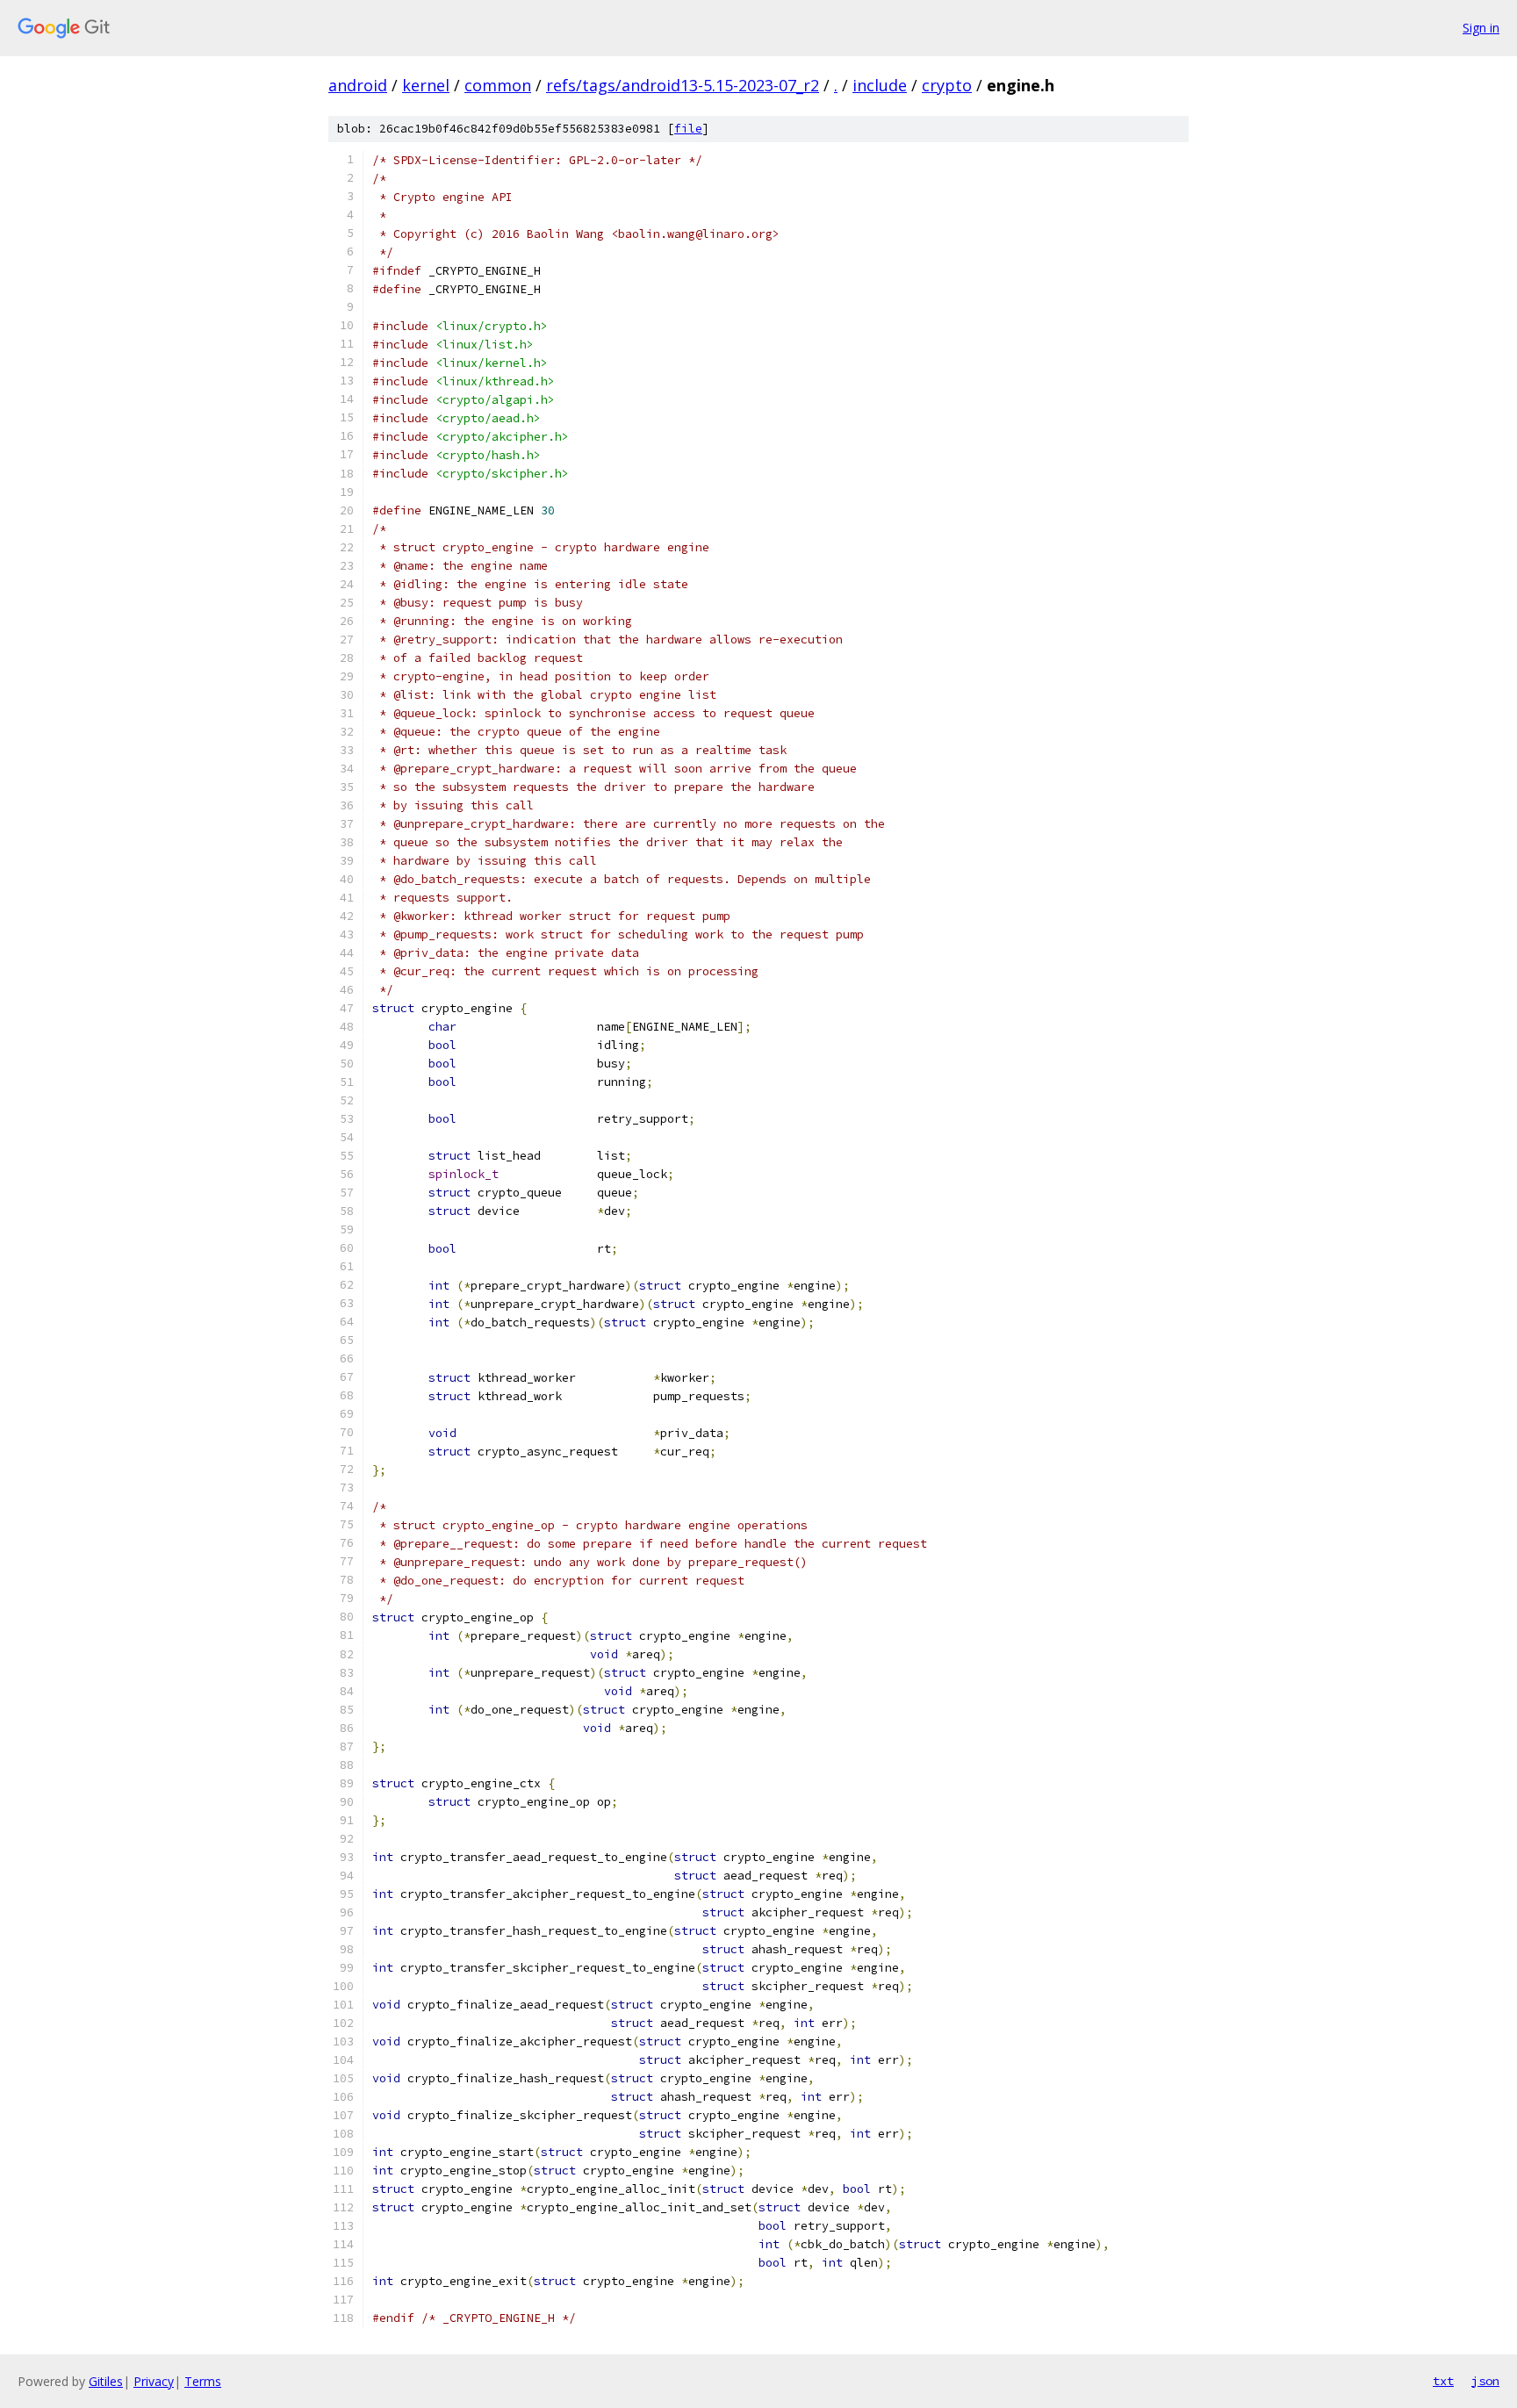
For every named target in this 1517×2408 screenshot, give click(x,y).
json (1485, 2381)
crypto (947, 85)
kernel (426, 85)
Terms (203, 2381)
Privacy (154, 2381)
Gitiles (106, 2381)
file (688, 129)
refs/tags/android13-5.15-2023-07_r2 (683, 85)
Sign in (1481, 28)
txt (1443, 2381)
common (498, 85)
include (880, 85)
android (358, 85)
